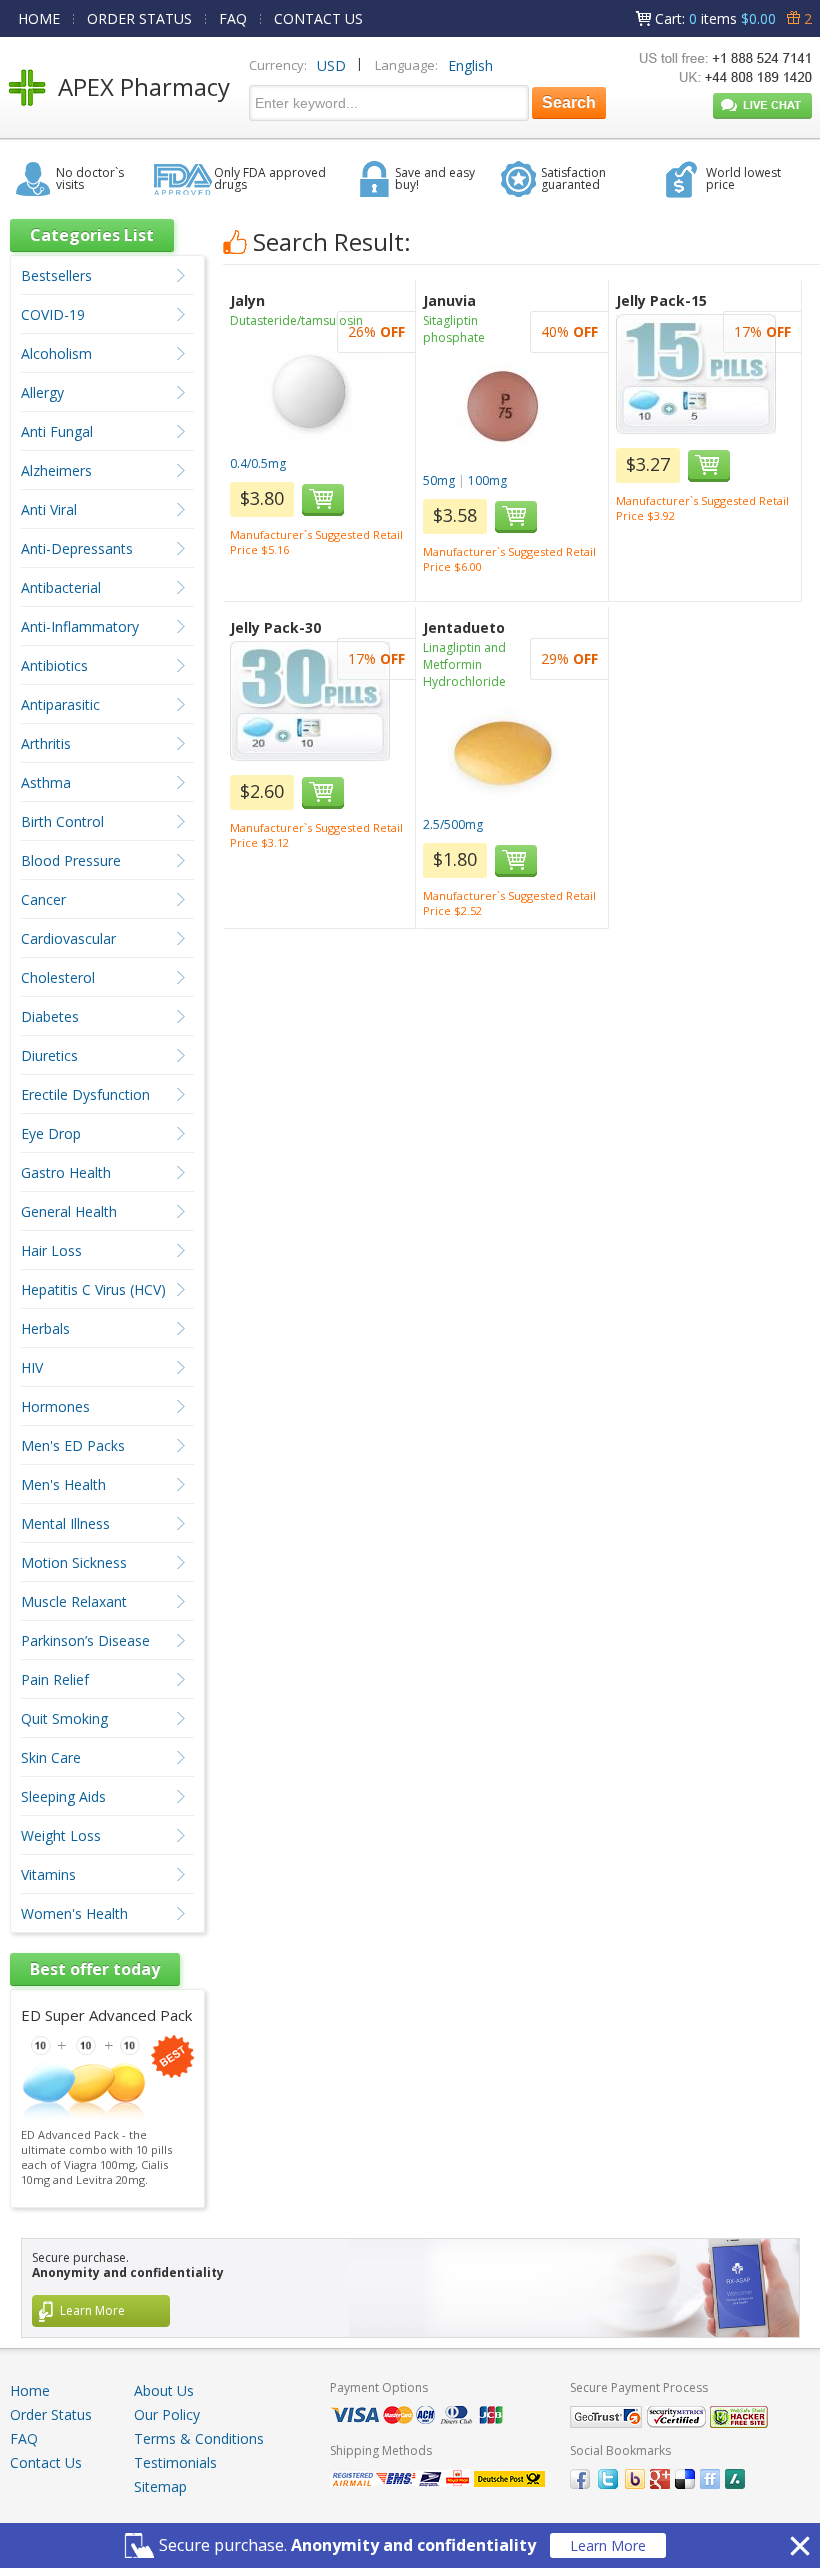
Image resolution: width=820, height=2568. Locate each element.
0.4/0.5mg (258, 463)
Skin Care (51, 1757)
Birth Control (62, 821)
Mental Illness (65, 1523)
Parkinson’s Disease (85, 1640)
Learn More (608, 2545)
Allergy (42, 392)
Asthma (46, 782)
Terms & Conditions (199, 2438)
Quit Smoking (64, 1718)
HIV (32, 1367)
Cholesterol (58, 977)
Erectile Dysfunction (85, 1094)
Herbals (45, 1328)
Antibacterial (61, 587)
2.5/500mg (453, 824)
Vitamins (48, 1874)
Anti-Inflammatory (80, 626)
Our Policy (167, 2414)
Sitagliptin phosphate (454, 329)
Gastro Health (66, 1172)
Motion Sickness (74, 1562)
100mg (487, 480)
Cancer (43, 899)
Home (30, 2390)
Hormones (55, 1406)
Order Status (51, 2414)
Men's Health (63, 1484)
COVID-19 (53, 314)
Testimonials (175, 2462)
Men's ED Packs (73, 1445)
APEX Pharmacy (144, 86)
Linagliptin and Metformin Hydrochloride (464, 664)
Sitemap (160, 2486)
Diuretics (49, 1055)
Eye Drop (51, 1133)
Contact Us (46, 2462)
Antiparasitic (60, 704)
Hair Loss (51, 1250)
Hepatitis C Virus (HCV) (93, 1289)
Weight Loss (61, 1835)
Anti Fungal (57, 431)
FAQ (233, 18)
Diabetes (50, 1016)
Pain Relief (55, 1679)
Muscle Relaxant (74, 1601)
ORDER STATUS (139, 18)
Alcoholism (56, 353)
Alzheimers (56, 470)
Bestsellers (56, 275)
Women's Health (74, 1913)
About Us (164, 2390)
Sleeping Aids (63, 1796)
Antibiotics (54, 665)
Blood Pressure (71, 860)
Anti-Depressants (77, 548)
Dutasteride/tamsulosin (296, 320)
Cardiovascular (68, 938)
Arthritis (46, 743)
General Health (69, 1211)
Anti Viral (49, 509)
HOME (39, 18)
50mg (439, 480)
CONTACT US (318, 18)
